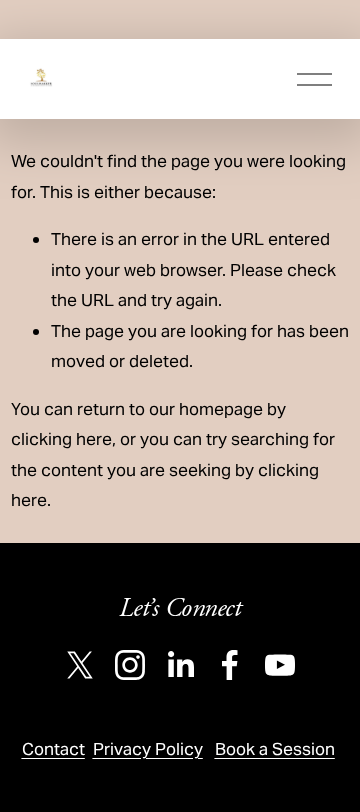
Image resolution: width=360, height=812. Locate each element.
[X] (80, 665)
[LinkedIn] (180, 665)
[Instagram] (130, 665)
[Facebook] (230, 665)
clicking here (61, 439)
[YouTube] (280, 665)
